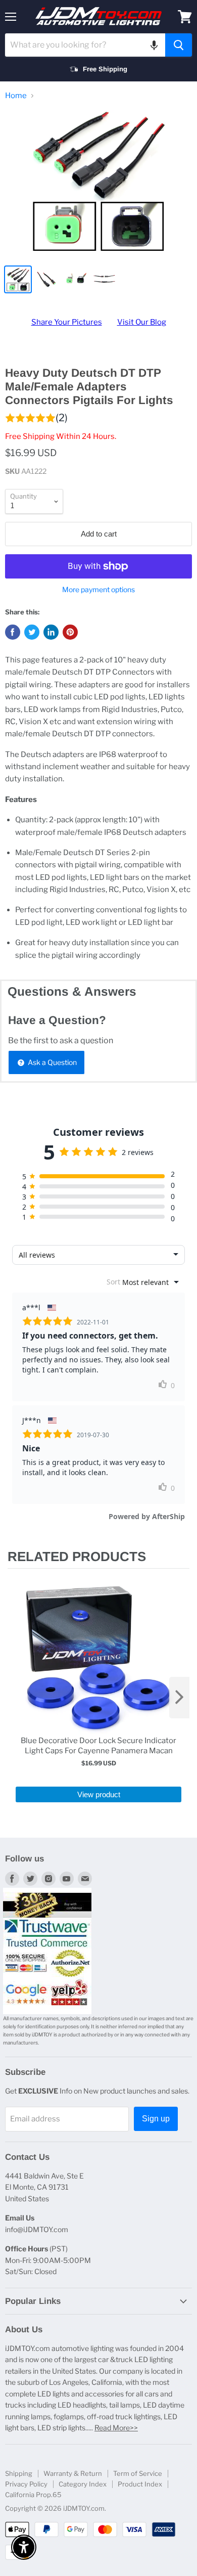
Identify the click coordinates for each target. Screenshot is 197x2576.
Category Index (83, 2484)
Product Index (140, 2484)
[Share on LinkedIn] (51, 632)
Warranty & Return (73, 2473)
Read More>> (116, 2428)
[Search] (179, 45)
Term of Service (138, 2473)
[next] (179, 1698)
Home (16, 96)
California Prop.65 (33, 2495)
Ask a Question (52, 1062)
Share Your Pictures (67, 322)
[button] (154, 45)
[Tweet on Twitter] (32, 632)
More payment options (98, 590)
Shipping (19, 2473)
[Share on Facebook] (13, 632)
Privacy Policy (26, 2484)
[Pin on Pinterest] (70, 632)
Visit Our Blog (142, 322)
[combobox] (85, 45)
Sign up (156, 2119)
